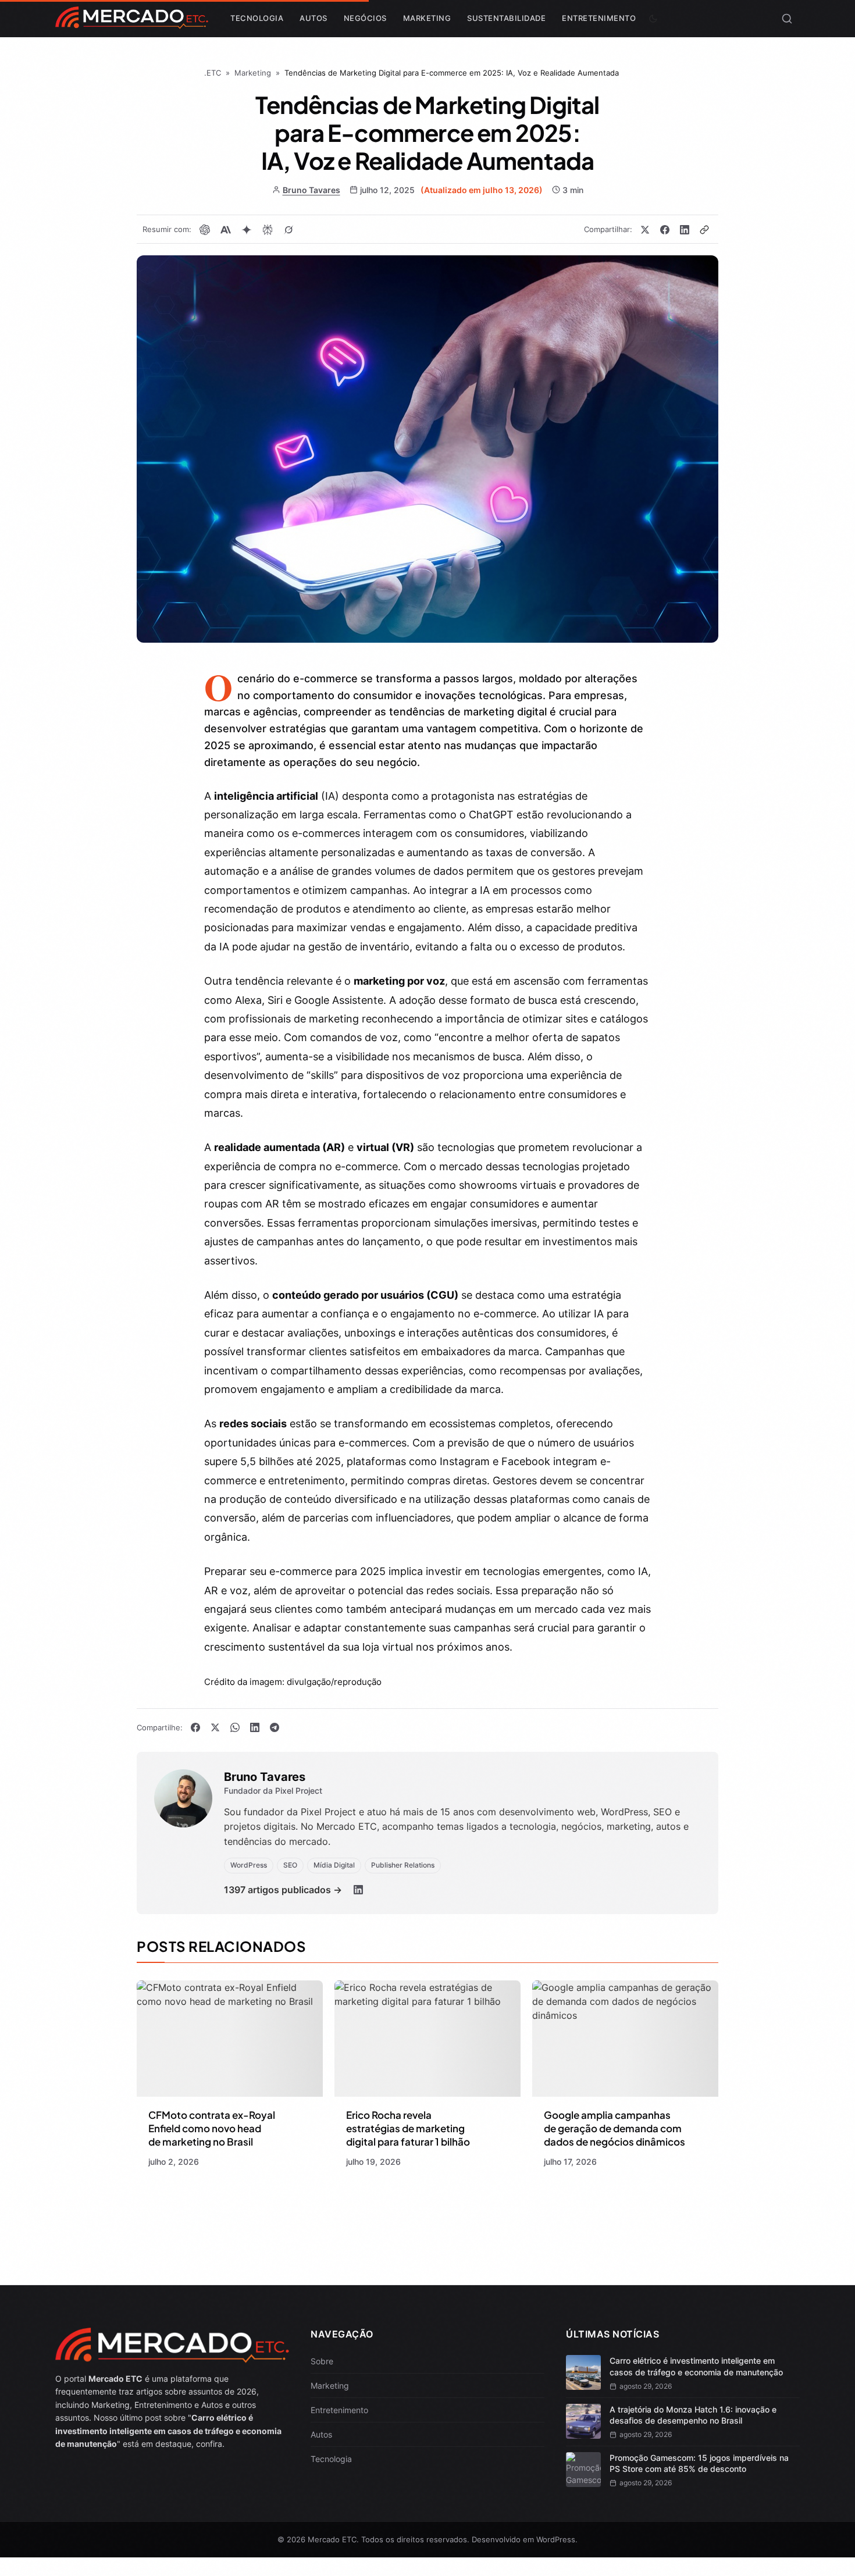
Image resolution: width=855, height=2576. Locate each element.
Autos (313, 18)
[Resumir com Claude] (226, 230)
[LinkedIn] (358, 1890)
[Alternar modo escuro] (653, 19)
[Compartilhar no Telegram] (275, 1727)
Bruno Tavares (311, 190)
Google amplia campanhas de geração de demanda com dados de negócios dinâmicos (614, 2128)
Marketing (427, 18)
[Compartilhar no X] (645, 230)
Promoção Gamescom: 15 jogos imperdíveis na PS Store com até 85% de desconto (699, 2463)
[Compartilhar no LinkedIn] (685, 230)
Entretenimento (599, 18)
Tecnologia (257, 18)
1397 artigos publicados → (283, 1890)
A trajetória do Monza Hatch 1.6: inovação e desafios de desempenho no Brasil (693, 2415)
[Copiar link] (704, 230)
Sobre (322, 2361)
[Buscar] (787, 19)
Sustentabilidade (506, 18)
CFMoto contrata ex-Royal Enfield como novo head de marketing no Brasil (212, 2128)
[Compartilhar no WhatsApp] (235, 1727)
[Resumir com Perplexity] (268, 230)
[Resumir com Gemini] (247, 230)
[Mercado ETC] (132, 23)
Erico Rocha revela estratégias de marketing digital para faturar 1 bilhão (408, 2128)
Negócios (365, 18)
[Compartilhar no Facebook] (665, 230)
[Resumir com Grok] (288, 230)
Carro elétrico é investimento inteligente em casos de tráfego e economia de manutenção (696, 2366)
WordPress (556, 2539)
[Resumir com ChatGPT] (205, 230)
